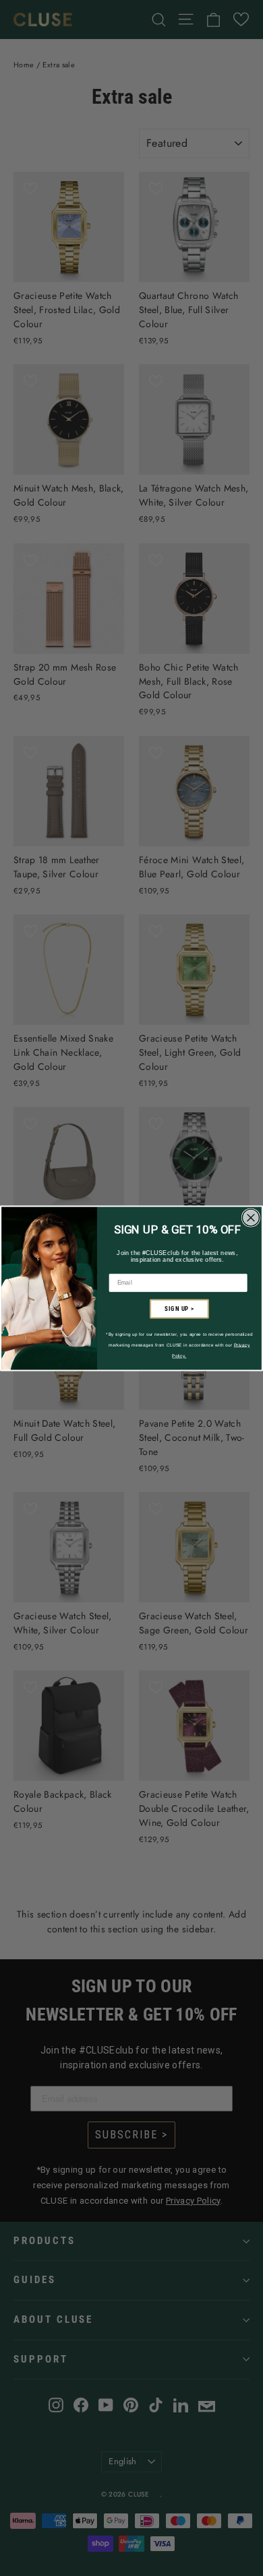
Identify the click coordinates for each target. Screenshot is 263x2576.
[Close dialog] (251, 1218)
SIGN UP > (179, 1309)
